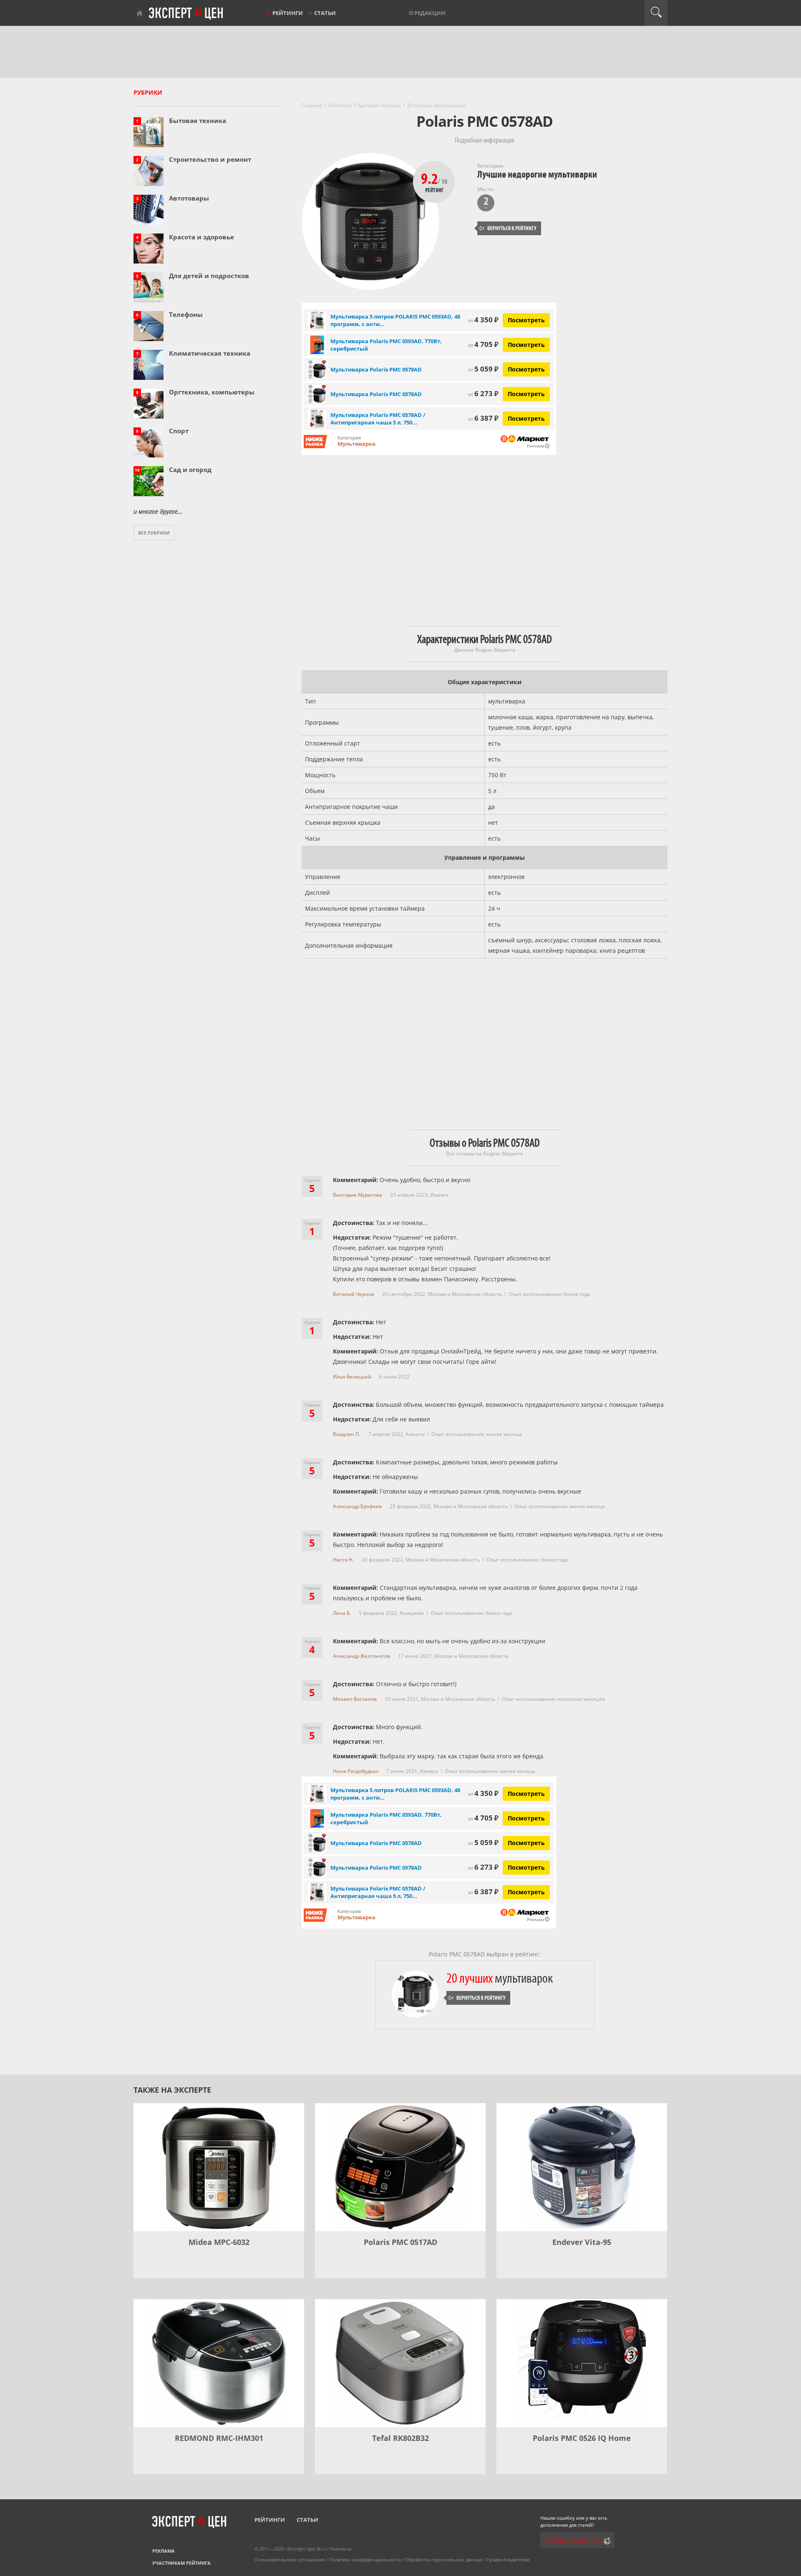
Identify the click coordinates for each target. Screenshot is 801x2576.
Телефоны (186, 314)
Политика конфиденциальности (365, 2560)
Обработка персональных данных (444, 2560)
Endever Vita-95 (582, 2242)
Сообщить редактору (572, 2540)
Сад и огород (190, 470)
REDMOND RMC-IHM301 (219, 2438)
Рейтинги (288, 13)
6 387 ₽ (483, 418)
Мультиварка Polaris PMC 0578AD (376, 369)
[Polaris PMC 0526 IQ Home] (582, 2363)
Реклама (164, 2551)
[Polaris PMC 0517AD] (400, 2167)
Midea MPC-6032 (219, 2242)
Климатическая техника (210, 353)
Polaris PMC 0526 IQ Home (582, 2438)
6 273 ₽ (483, 393)
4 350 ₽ (483, 320)
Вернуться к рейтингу (508, 228)
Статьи (325, 13)
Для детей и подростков (209, 276)
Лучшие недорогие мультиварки (537, 174)
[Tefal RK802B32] (400, 2363)
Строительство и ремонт (210, 159)
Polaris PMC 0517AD (400, 2242)
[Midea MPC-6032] (219, 2167)
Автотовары (189, 198)
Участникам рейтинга (181, 2563)
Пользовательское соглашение (290, 2560)
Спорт (179, 431)
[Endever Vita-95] (582, 2167)
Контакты (341, 2549)
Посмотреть (526, 320)
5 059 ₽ (483, 369)
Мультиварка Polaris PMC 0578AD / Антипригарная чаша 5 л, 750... (378, 419)
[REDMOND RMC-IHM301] (219, 2363)
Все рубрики (154, 533)
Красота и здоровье (202, 237)
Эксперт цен (186, 14)
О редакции (427, 13)
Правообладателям (508, 2560)
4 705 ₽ (483, 344)
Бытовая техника (198, 121)
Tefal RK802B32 (400, 2438)
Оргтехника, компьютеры (212, 392)
